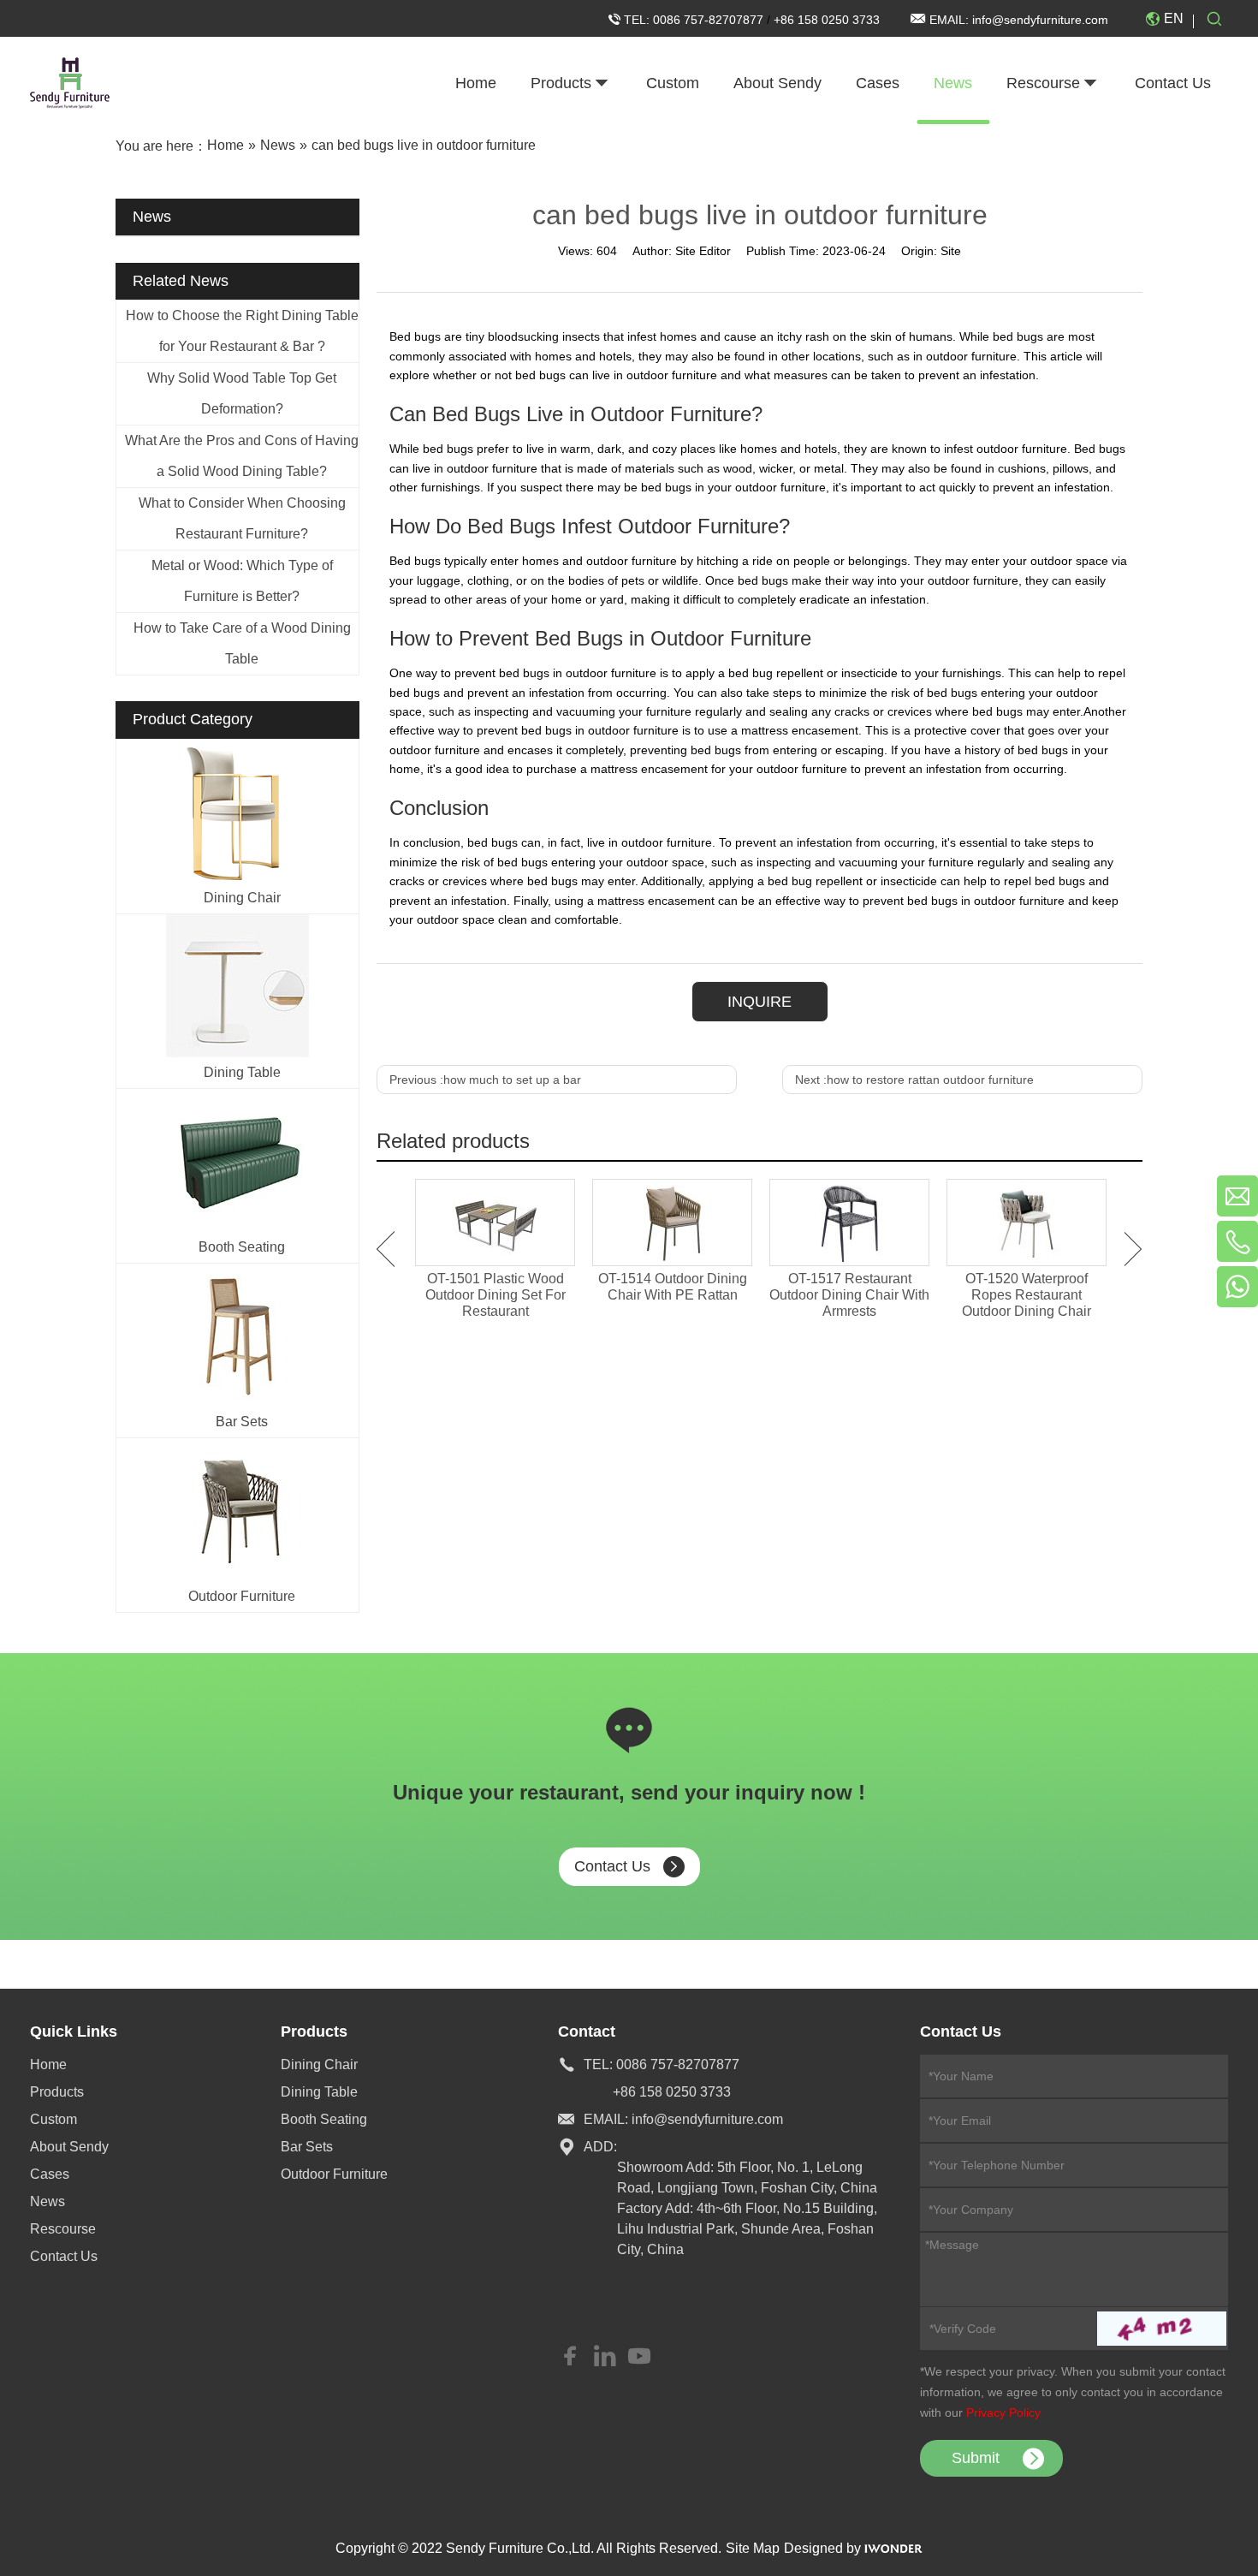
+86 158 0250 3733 (827, 20)
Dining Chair (242, 898)
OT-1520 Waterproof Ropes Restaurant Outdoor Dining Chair (1027, 1295)
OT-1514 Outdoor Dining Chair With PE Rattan (673, 1287)
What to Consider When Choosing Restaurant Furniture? (242, 518)
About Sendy (69, 2147)
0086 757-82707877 (710, 20)
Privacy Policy (1003, 2412)
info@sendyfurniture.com (1040, 20)
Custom (53, 2119)
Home (48, 2064)
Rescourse (63, 2229)
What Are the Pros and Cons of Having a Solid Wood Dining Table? (242, 456)
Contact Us (612, 1866)
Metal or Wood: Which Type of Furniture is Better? (242, 581)
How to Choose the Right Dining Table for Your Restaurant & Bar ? (242, 331)
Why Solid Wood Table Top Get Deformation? (242, 393)
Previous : (485, 1080)
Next (1133, 1249)
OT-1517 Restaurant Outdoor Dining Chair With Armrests (849, 1295)
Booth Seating (242, 1247)
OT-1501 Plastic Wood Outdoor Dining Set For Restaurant (495, 1295)
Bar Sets (242, 1422)
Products (57, 2092)
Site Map (753, 2548)
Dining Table (242, 1072)
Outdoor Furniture (242, 1596)
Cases (50, 2174)
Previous (386, 1249)
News (47, 2201)
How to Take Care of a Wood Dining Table (242, 643)
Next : (914, 1080)
